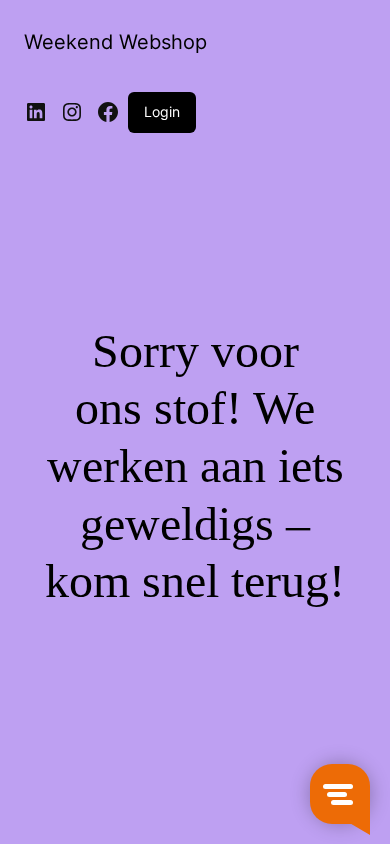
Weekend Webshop (115, 42)
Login (162, 111)
